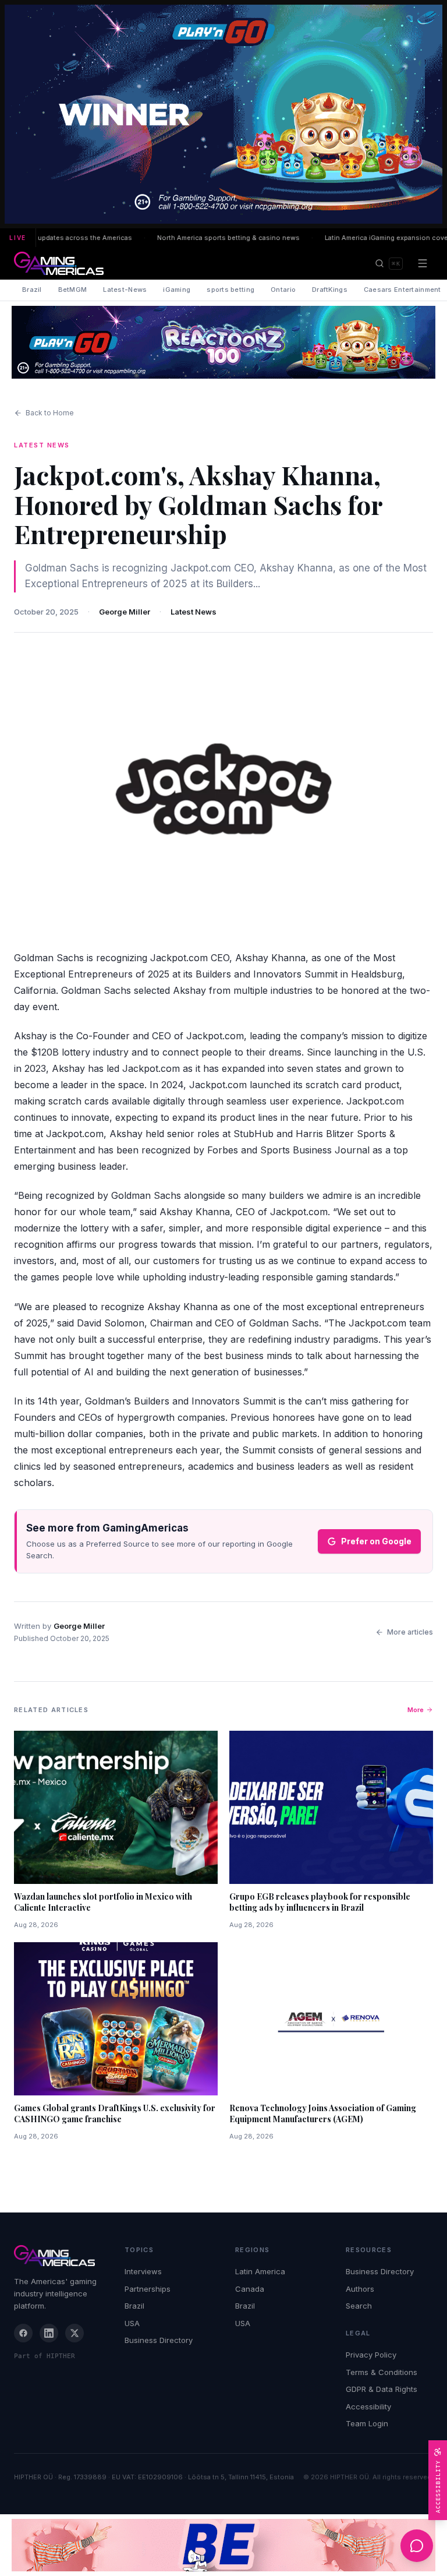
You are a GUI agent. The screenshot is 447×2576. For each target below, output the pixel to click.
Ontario (283, 290)
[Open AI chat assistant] (417, 2546)
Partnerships (148, 2289)
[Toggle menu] (423, 263)
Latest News (194, 612)
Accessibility (368, 2406)
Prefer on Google (376, 1541)
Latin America (260, 2271)
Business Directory (159, 2340)
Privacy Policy (371, 2355)
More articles (410, 1632)
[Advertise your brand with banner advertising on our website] (223, 2545)
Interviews (143, 2271)
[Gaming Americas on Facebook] (23, 2333)
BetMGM (73, 290)
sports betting (230, 290)
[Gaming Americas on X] (74, 2333)
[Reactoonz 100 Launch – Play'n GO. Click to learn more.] (223, 114)
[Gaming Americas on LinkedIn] (49, 2333)
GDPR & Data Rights (382, 2389)
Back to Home (50, 413)
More (416, 1710)
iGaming (177, 290)
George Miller (125, 612)
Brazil (32, 290)
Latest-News (125, 290)
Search (359, 2306)
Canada (250, 2289)
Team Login (367, 2423)
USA (132, 2323)
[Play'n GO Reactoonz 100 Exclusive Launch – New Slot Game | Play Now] (223, 342)
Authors (360, 2289)
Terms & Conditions (382, 2372)
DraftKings (330, 290)
